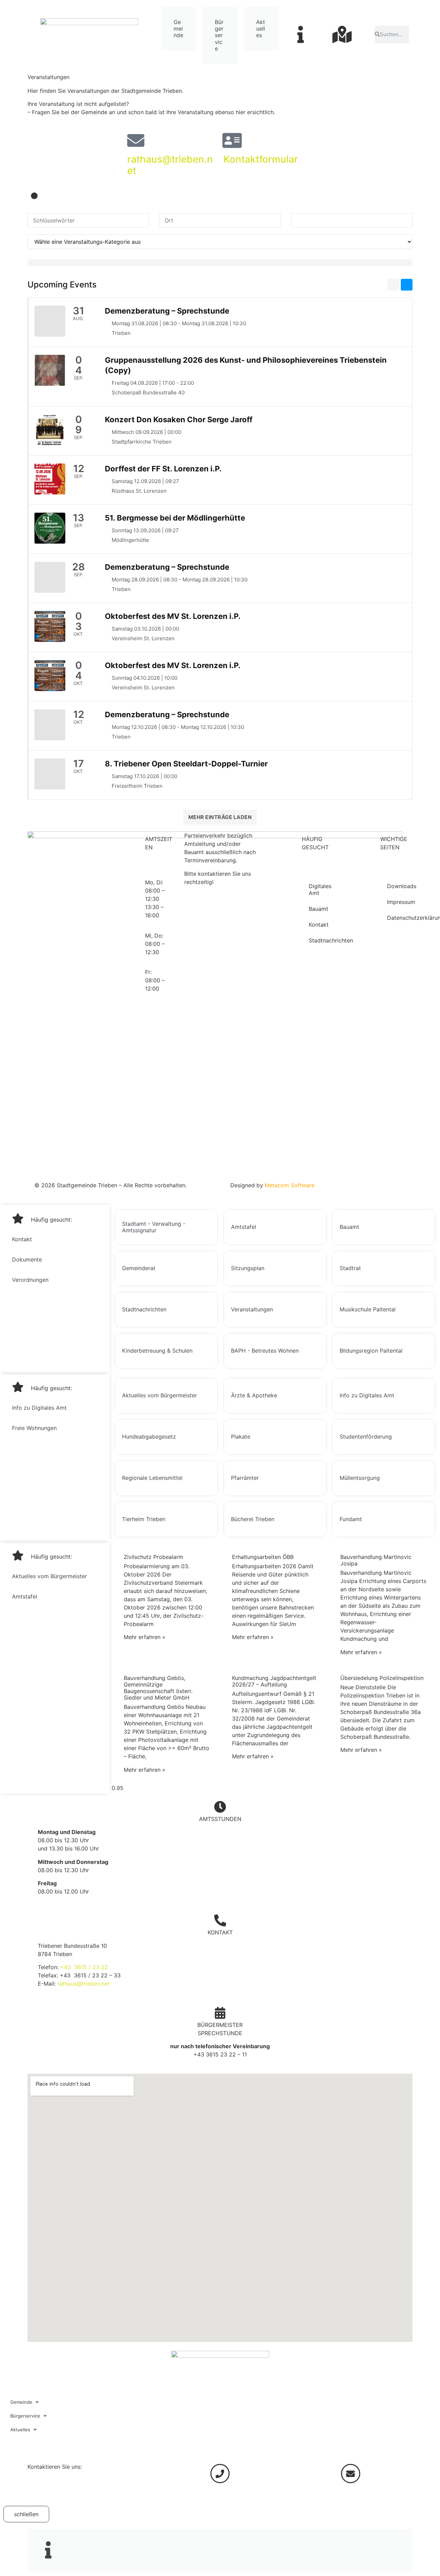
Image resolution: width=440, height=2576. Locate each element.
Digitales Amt (320, 889)
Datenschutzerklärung (398, 918)
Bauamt (318, 909)
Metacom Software (290, 1185)
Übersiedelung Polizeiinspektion (382, 1678)
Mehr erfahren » (145, 1637)
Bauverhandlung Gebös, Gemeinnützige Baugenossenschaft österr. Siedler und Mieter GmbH (158, 1688)
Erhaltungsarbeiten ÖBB (263, 1557)
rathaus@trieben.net (170, 165)
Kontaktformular (261, 159)
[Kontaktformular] (232, 140)
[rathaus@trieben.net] (136, 140)
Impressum (398, 902)
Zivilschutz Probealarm (153, 1557)
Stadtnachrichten (320, 940)
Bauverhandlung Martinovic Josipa (376, 1560)
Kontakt (319, 925)
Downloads (398, 886)
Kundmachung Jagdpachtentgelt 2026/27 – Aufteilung (274, 1681)
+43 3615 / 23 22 (84, 1967)
